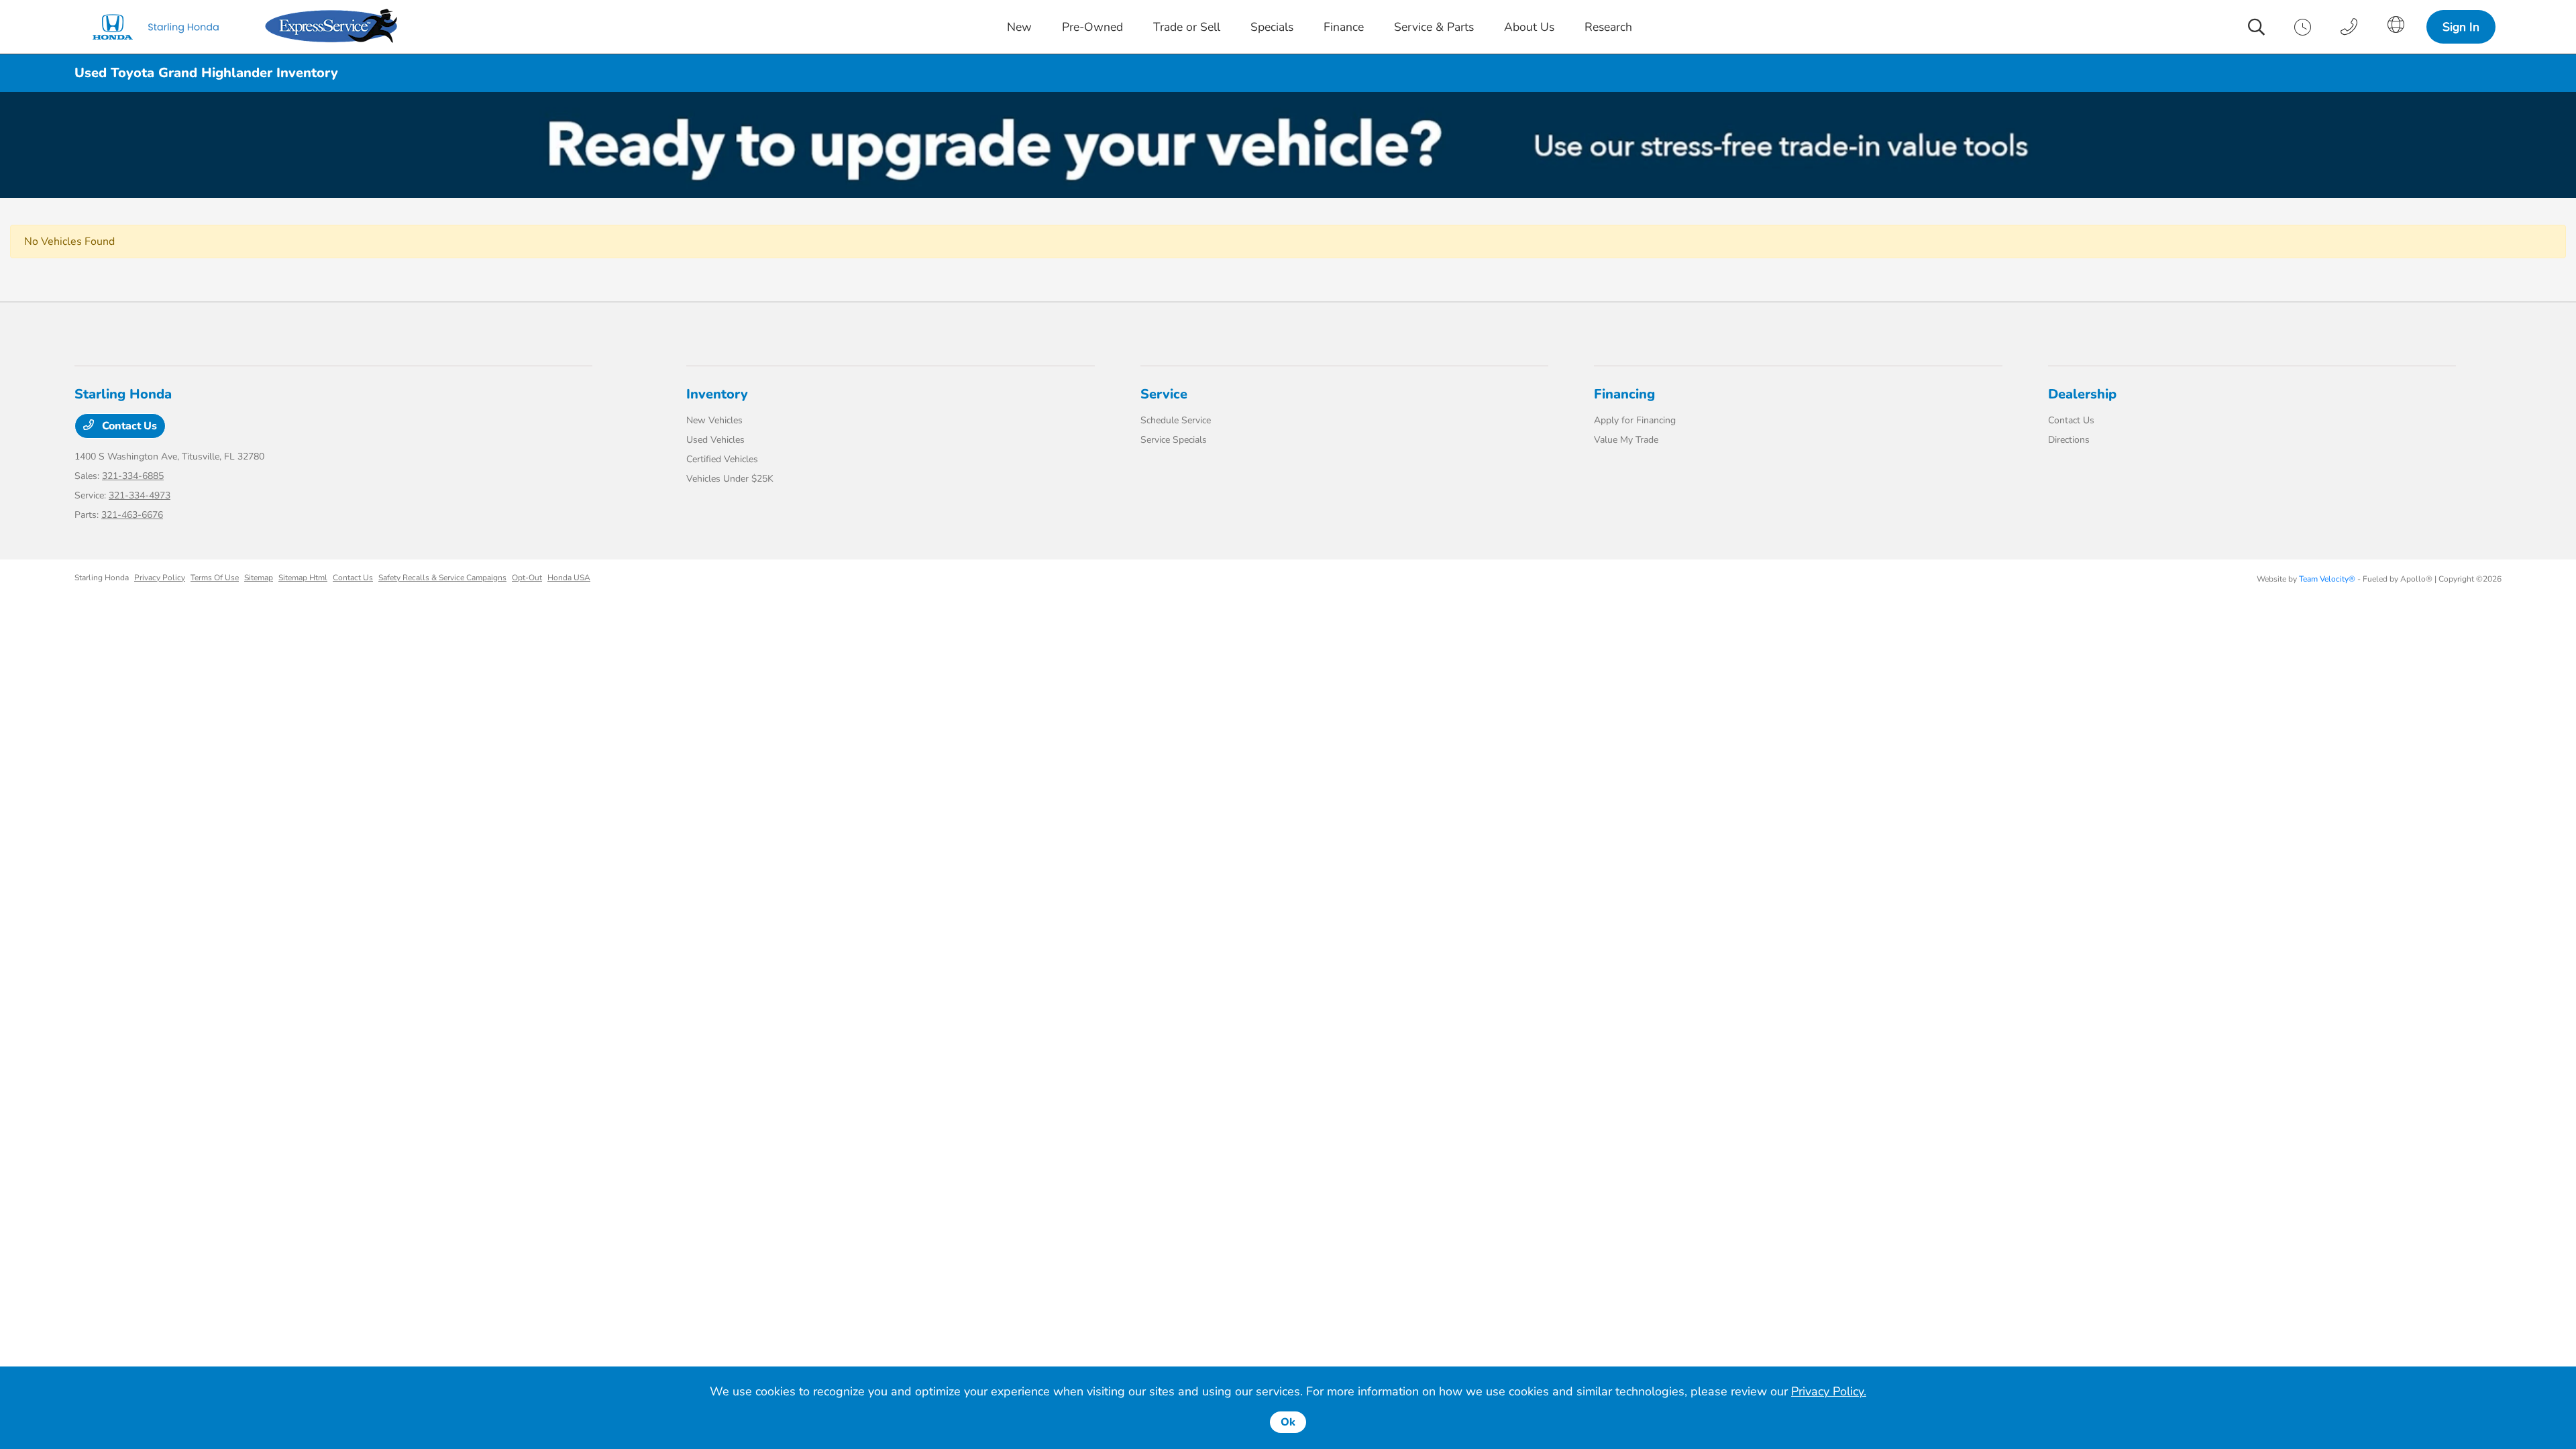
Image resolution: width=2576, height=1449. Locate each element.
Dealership (2082, 394)
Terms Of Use (215, 578)
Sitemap (259, 578)
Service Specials (1174, 440)
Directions (2069, 440)
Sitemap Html (303, 578)
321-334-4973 (140, 495)
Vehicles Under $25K (730, 479)
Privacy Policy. (1829, 1391)
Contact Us (128, 426)
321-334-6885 (133, 476)
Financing (1624, 394)
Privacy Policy (160, 578)
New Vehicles (714, 420)
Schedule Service (1176, 420)
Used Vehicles (715, 440)
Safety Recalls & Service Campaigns (442, 578)
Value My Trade (1626, 440)
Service (1164, 394)
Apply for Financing (1635, 420)
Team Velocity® (2327, 579)
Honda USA (569, 578)
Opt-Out (527, 578)
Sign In (2461, 27)
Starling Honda (102, 578)
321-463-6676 (132, 515)
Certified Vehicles (722, 459)
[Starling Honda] (167, 27)
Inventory (717, 394)
